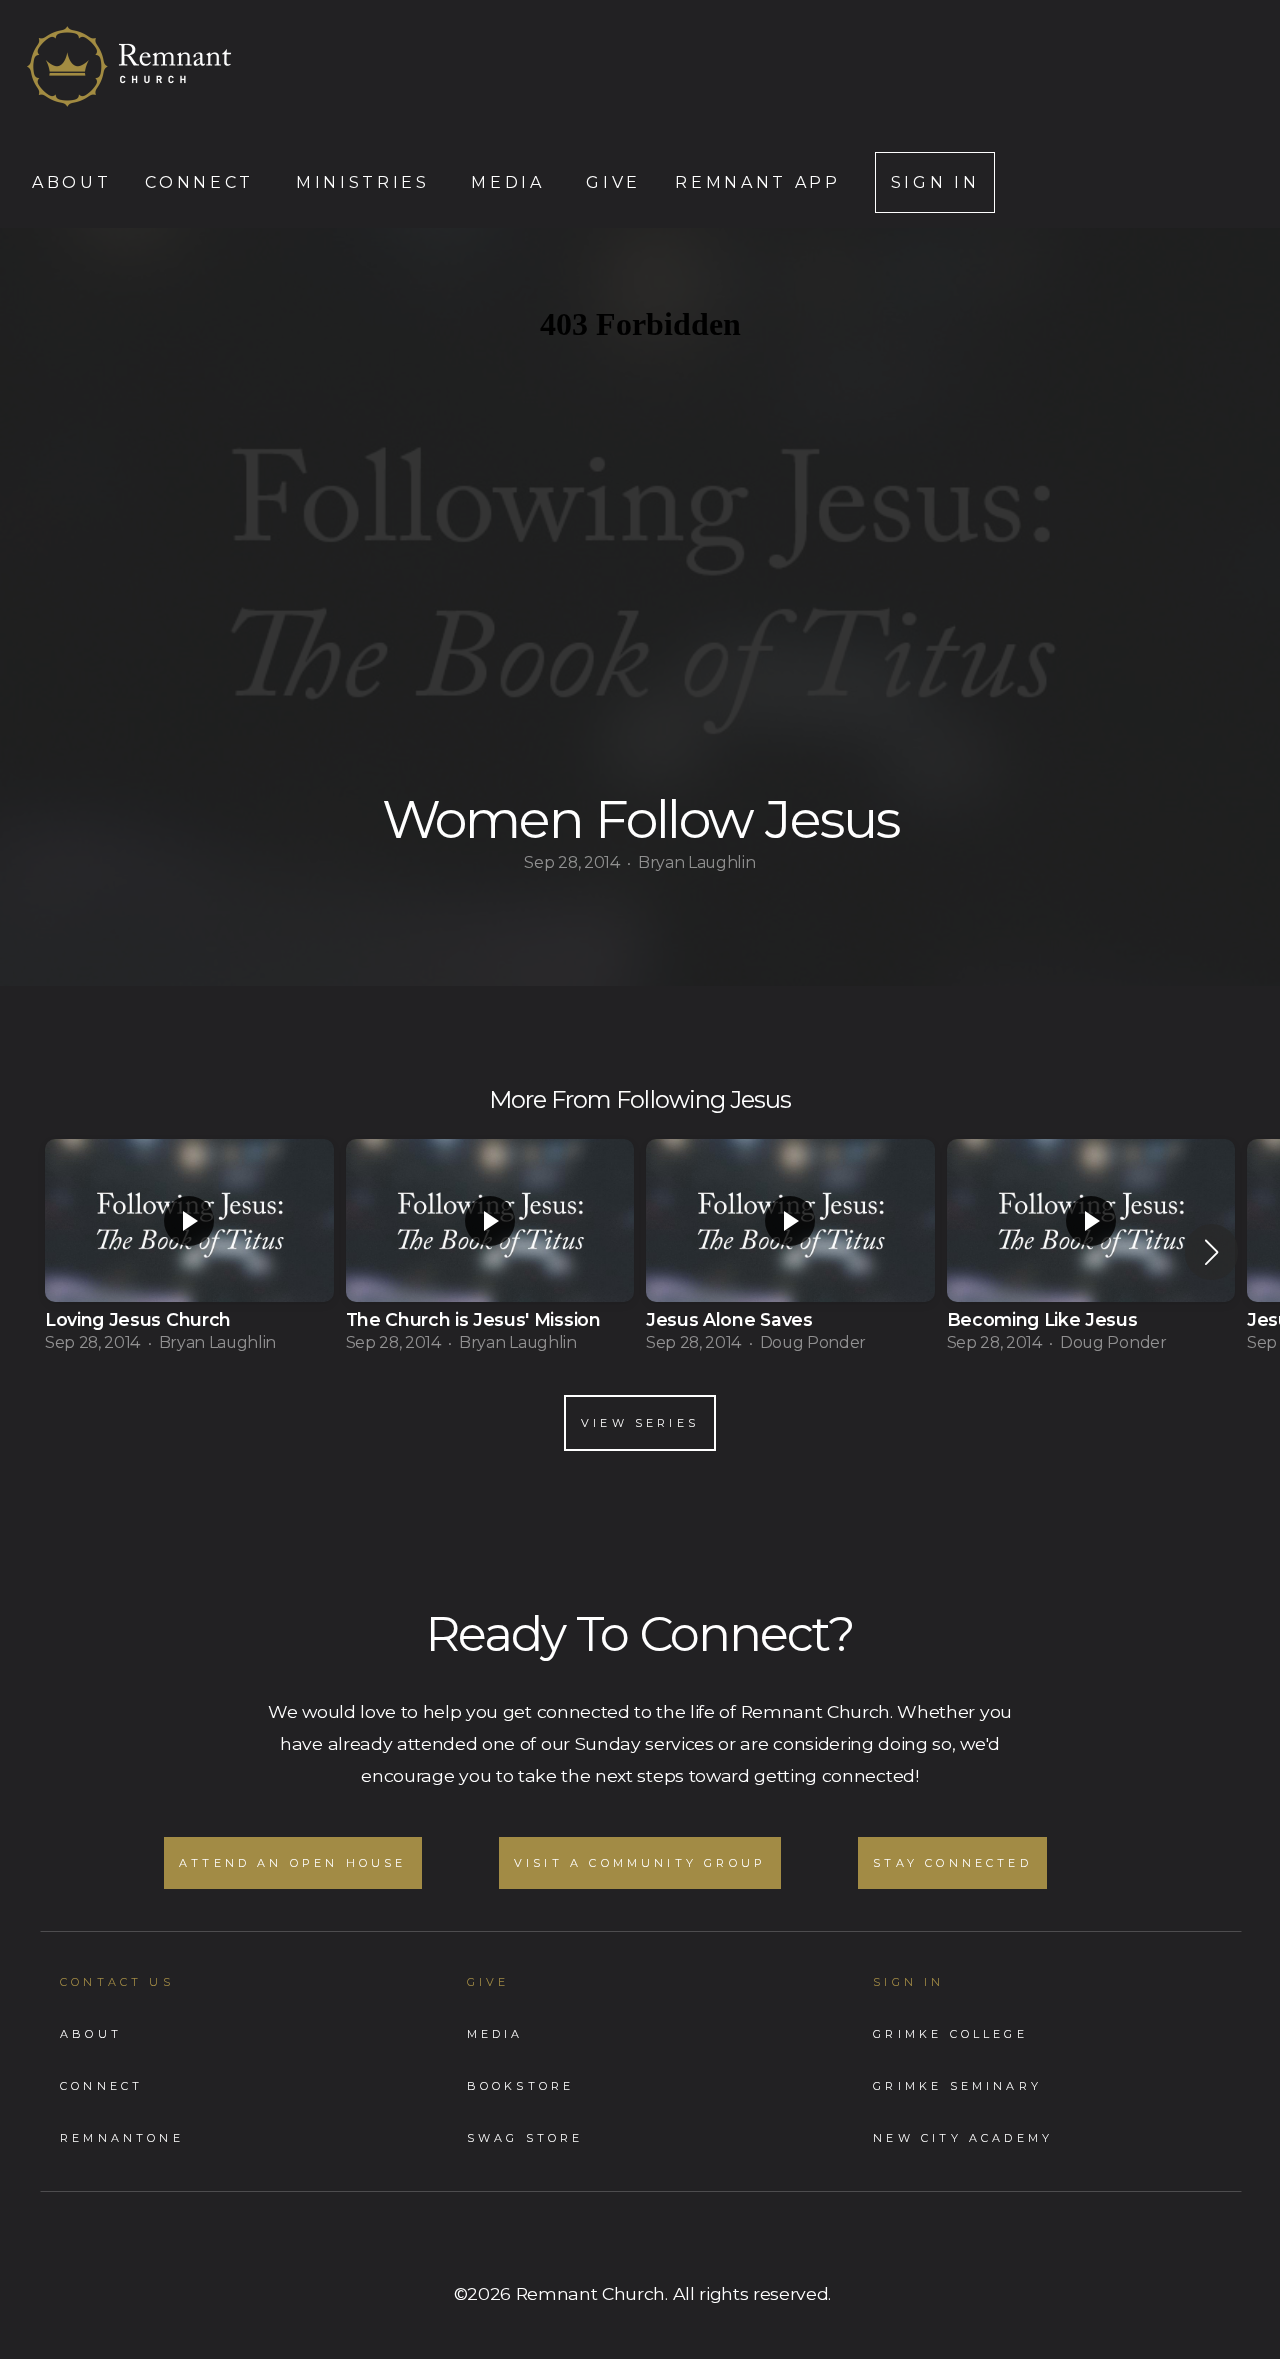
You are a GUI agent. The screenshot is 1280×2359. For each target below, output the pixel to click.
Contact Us (117, 1982)
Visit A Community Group (640, 1863)
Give (613, 182)
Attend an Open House (293, 1863)
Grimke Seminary (957, 2086)
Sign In (935, 182)
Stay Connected (952, 1863)
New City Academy (963, 2138)
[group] (189, 1252)
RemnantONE (122, 2138)
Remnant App (757, 182)
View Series (640, 1423)
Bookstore (521, 2086)
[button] (1211, 1252)
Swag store (525, 2138)
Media (511, 182)
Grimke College (950, 2034)
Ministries (366, 182)
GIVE (488, 1982)
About (71, 182)
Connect (203, 182)
